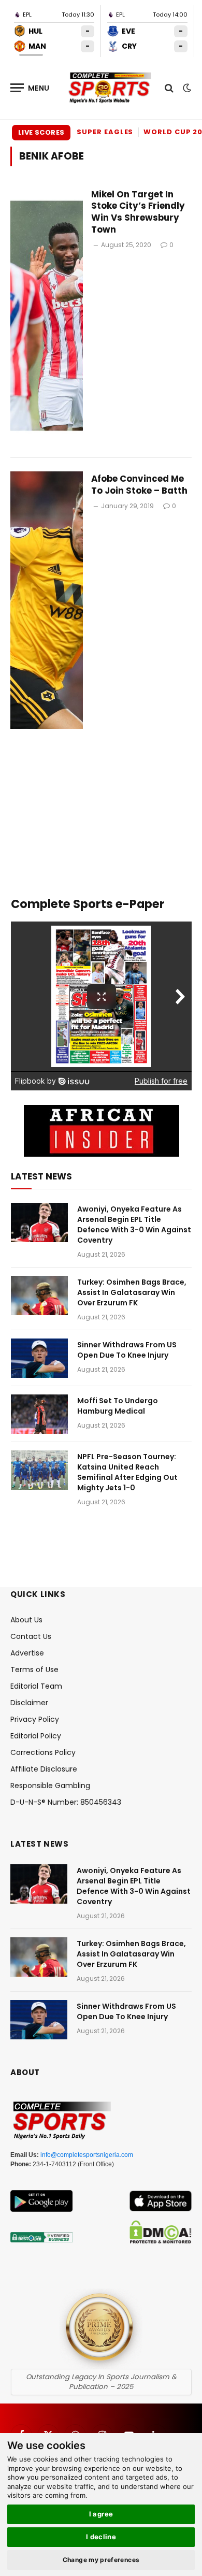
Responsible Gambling (50, 1786)
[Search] (169, 88)
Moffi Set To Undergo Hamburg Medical (118, 1406)
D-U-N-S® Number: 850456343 (66, 1802)
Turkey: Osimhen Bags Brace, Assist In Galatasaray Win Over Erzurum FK (132, 1292)
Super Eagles (105, 132)
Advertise (27, 1653)
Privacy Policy (35, 1719)
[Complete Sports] (110, 88)
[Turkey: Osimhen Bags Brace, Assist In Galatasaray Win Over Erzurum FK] (39, 1296)
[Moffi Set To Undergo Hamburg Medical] (39, 1414)
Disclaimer (29, 1703)
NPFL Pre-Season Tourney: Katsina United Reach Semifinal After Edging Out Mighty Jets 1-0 (127, 1472)
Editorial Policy (36, 1736)
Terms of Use (34, 1670)
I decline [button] (101, 2537)
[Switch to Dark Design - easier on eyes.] (186, 88)
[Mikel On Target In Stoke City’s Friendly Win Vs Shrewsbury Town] (47, 316)
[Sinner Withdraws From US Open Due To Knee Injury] (39, 1358)
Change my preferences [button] (101, 2560)
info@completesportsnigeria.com (87, 2155)
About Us (26, 1620)
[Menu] (30, 88)
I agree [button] (101, 2514)
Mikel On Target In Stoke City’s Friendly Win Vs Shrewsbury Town (138, 212)
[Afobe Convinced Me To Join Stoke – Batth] (47, 600)
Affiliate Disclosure (44, 1769)
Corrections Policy (43, 1752)
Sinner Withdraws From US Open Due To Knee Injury (127, 1350)
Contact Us (31, 1636)
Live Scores (41, 132)
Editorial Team (36, 1686)
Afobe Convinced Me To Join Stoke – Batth (139, 485)
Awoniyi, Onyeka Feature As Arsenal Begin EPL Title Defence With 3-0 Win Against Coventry (134, 1225)
